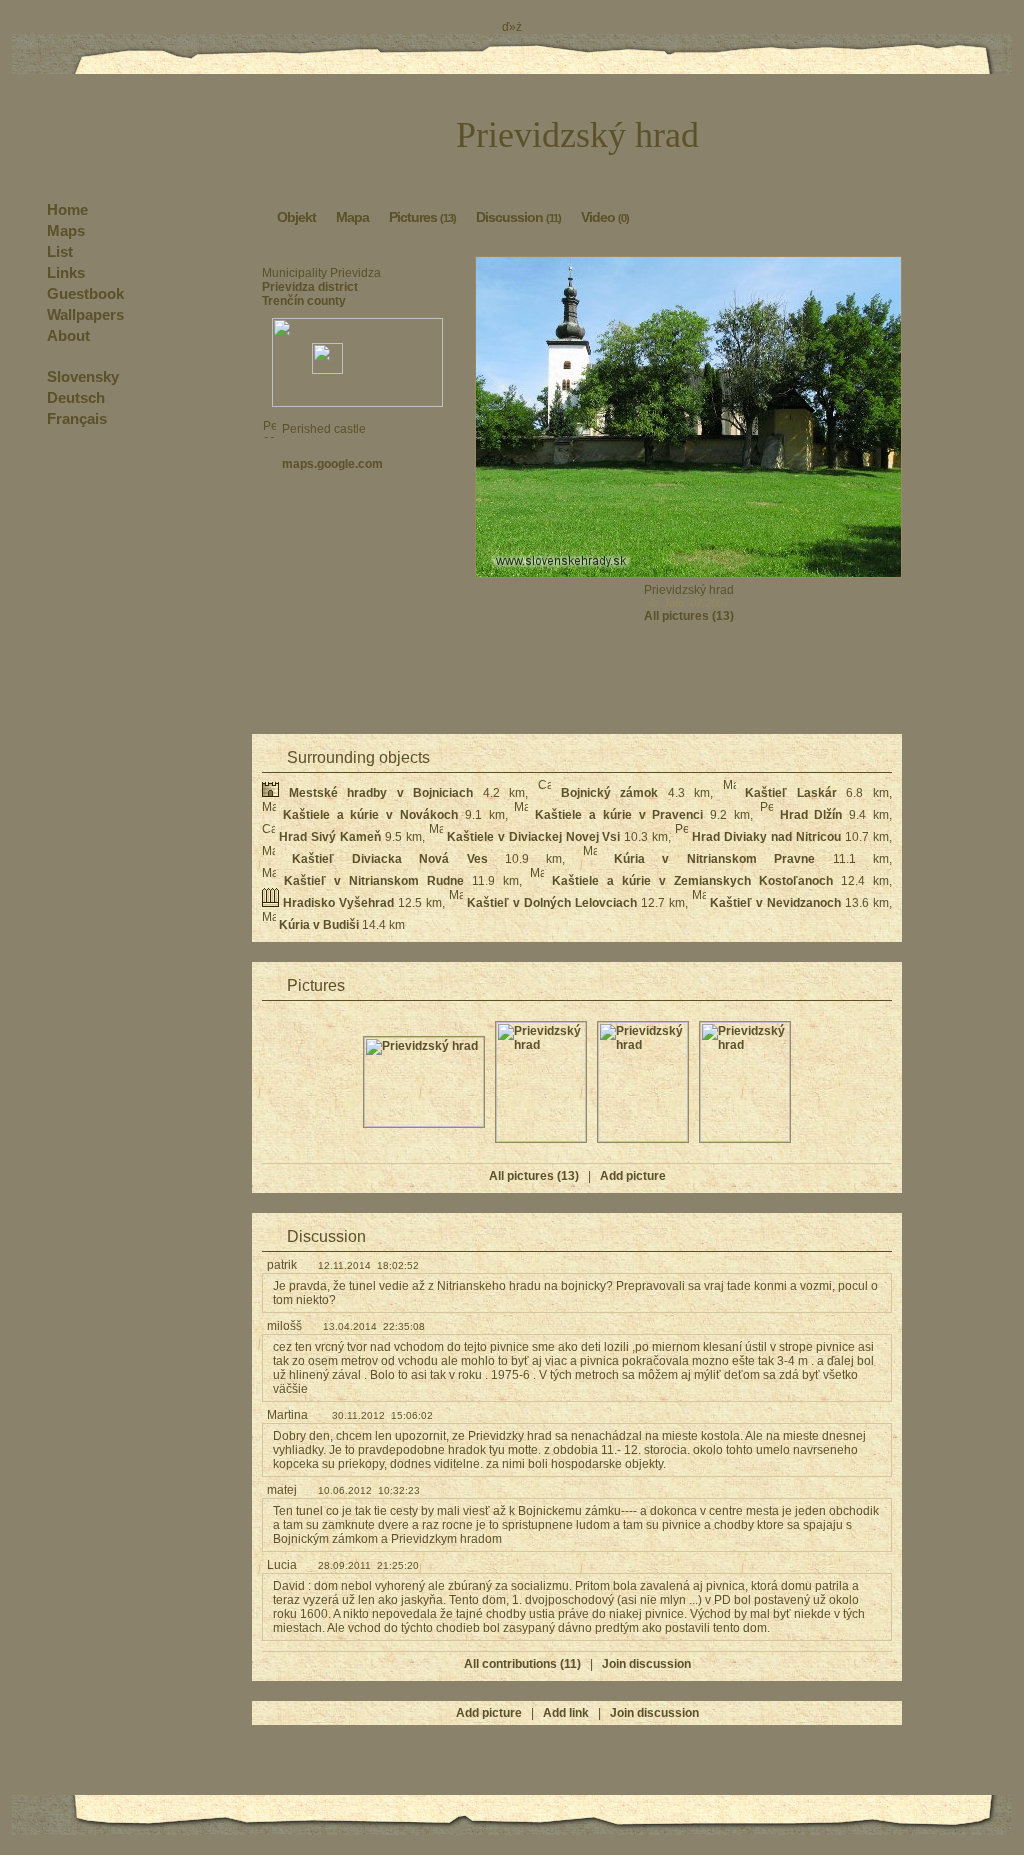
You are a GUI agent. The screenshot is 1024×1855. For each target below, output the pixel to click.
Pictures (422, 217)
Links (66, 272)
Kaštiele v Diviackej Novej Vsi (534, 837)
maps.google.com (332, 464)
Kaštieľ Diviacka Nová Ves (389, 859)
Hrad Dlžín (811, 815)
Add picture (633, 1176)
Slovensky (83, 376)
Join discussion (646, 1664)
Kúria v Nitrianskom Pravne (714, 859)
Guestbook (85, 293)
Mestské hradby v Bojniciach (381, 793)
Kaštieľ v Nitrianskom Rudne (374, 881)
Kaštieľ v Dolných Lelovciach (552, 903)
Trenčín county (304, 301)
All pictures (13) (689, 616)
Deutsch (76, 397)
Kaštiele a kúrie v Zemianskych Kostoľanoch (692, 881)
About (68, 335)
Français (77, 418)
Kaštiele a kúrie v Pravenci (619, 815)
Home (67, 209)
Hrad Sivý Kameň (330, 837)
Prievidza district (310, 287)
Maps (66, 230)
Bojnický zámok (610, 793)
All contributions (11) (522, 1664)
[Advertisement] (357, 545)
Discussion (518, 217)
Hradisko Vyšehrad (338, 903)
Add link (566, 1713)
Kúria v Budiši (319, 925)
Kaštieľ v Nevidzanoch (775, 903)
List (60, 251)
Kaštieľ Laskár (791, 793)
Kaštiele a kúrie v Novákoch (370, 815)
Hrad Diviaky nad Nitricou (766, 837)
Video (605, 217)
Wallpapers (85, 314)
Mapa (352, 217)
